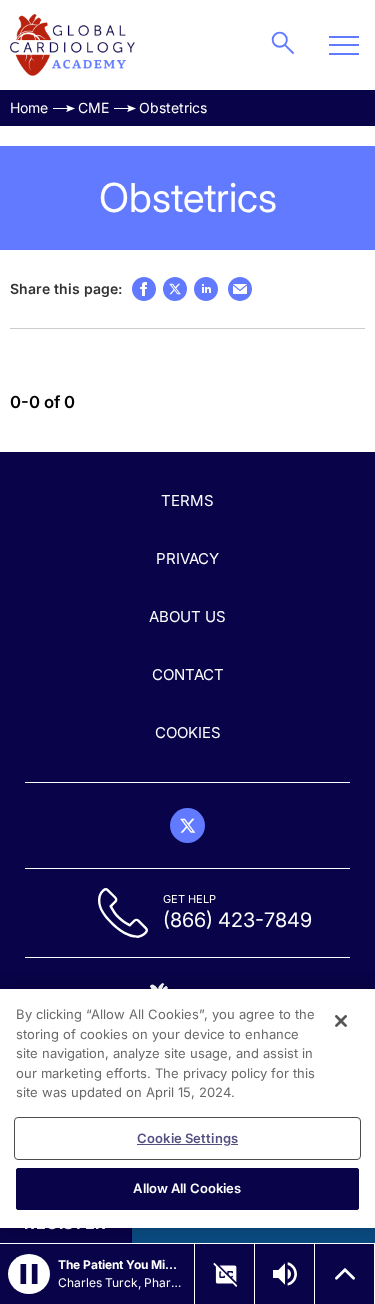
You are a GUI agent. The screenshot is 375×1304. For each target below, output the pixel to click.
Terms (187, 500)
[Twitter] (187, 825)
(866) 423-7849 (237, 920)
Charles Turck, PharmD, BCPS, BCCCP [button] (120, 1282)
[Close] (341, 1021)
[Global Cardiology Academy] (72, 45)
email (240, 289)
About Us (187, 616)
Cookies (188, 732)
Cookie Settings (187, 1138)
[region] (187, 1108)
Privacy (187, 558)
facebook (144, 289)
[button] (29, 1274)
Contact (188, 674)
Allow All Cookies (187, 1188)
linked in (206, 289)
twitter (175, 289)
